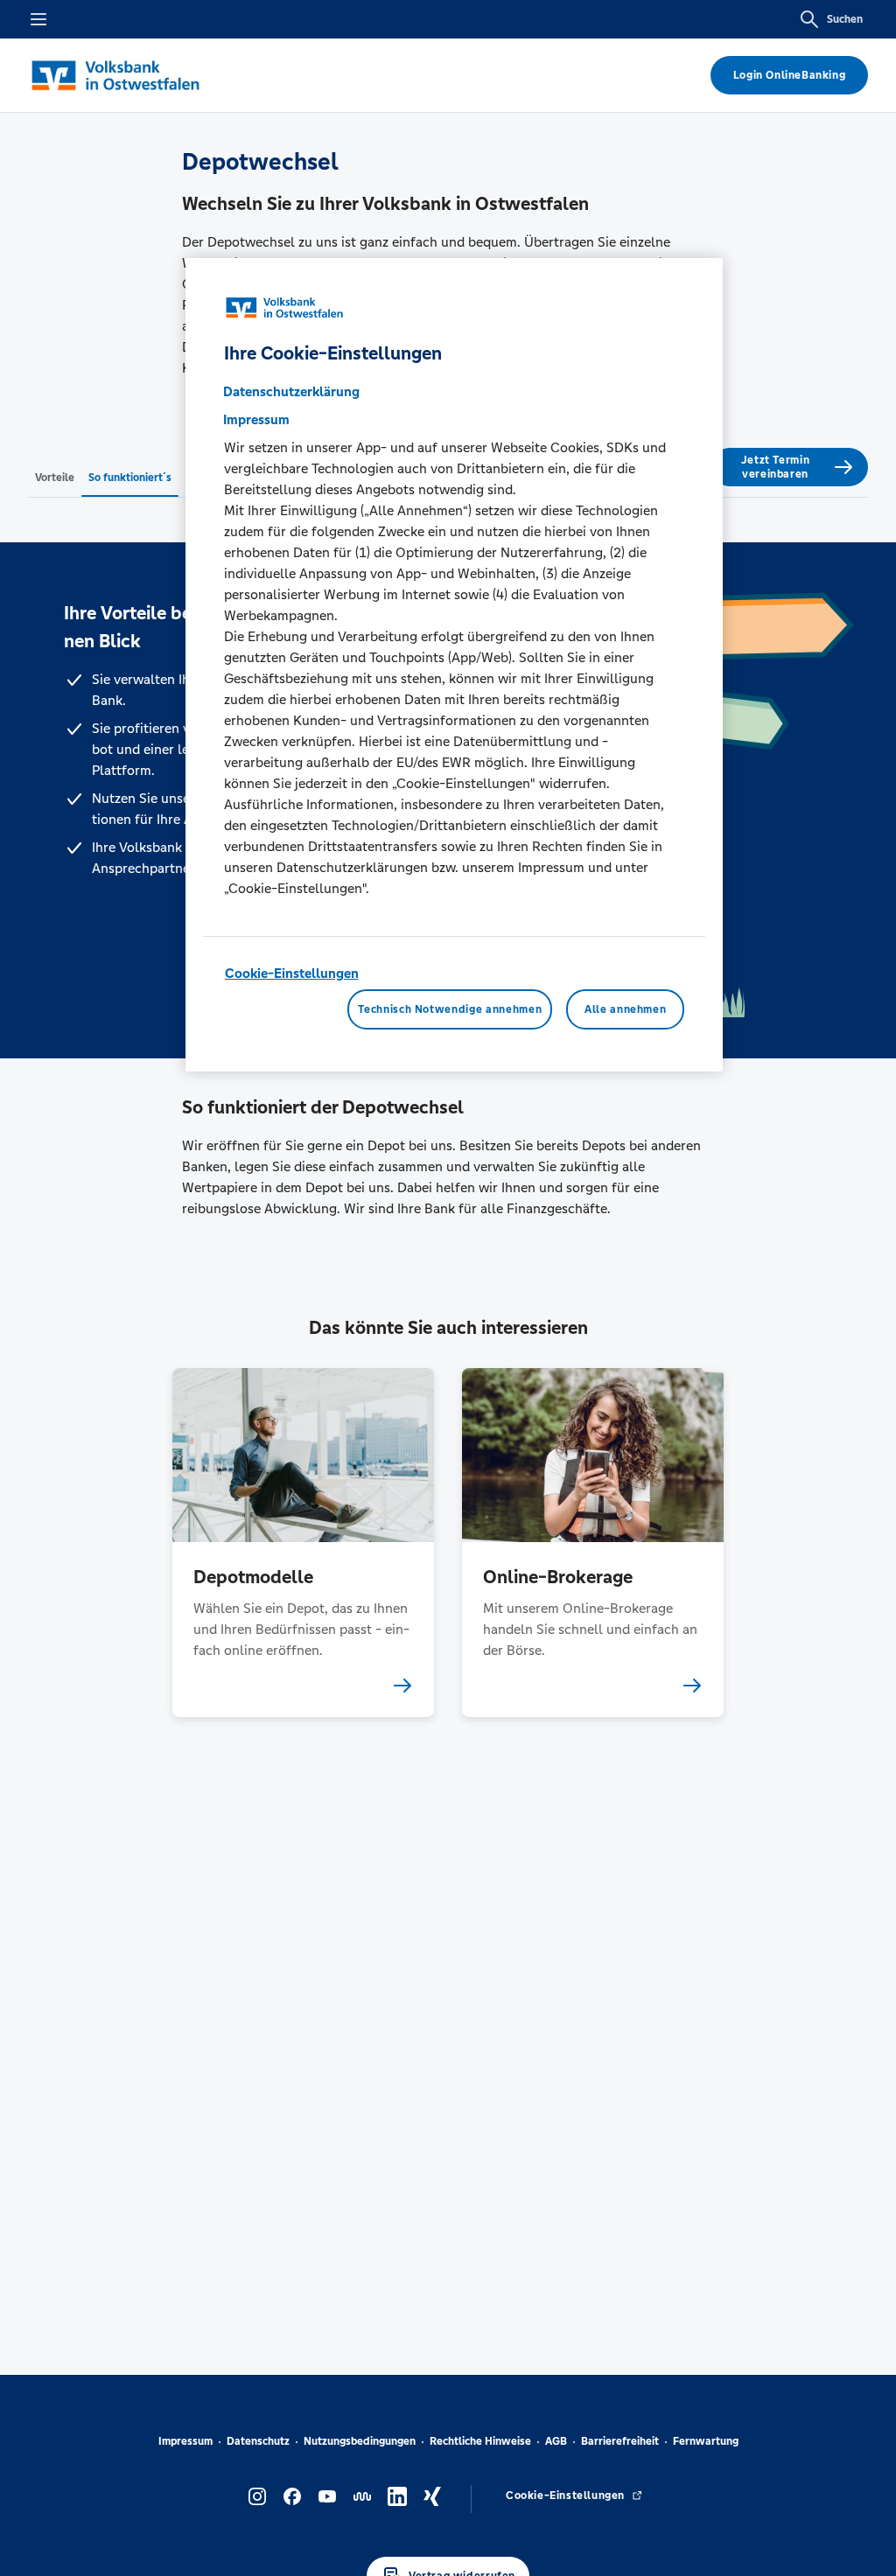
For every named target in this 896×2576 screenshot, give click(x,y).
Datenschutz (258, 2441)
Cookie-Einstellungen (292, 973)
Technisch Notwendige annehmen (450, 1009)
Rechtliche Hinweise (480, 2441)
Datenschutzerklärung (291, 391)
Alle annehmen (625, 1009)
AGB (556, 2441)
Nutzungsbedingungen (360, 2441)
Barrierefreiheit (620, 2441)
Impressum (185, 2441)
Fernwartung (706, 2441)
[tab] (55, 477)
